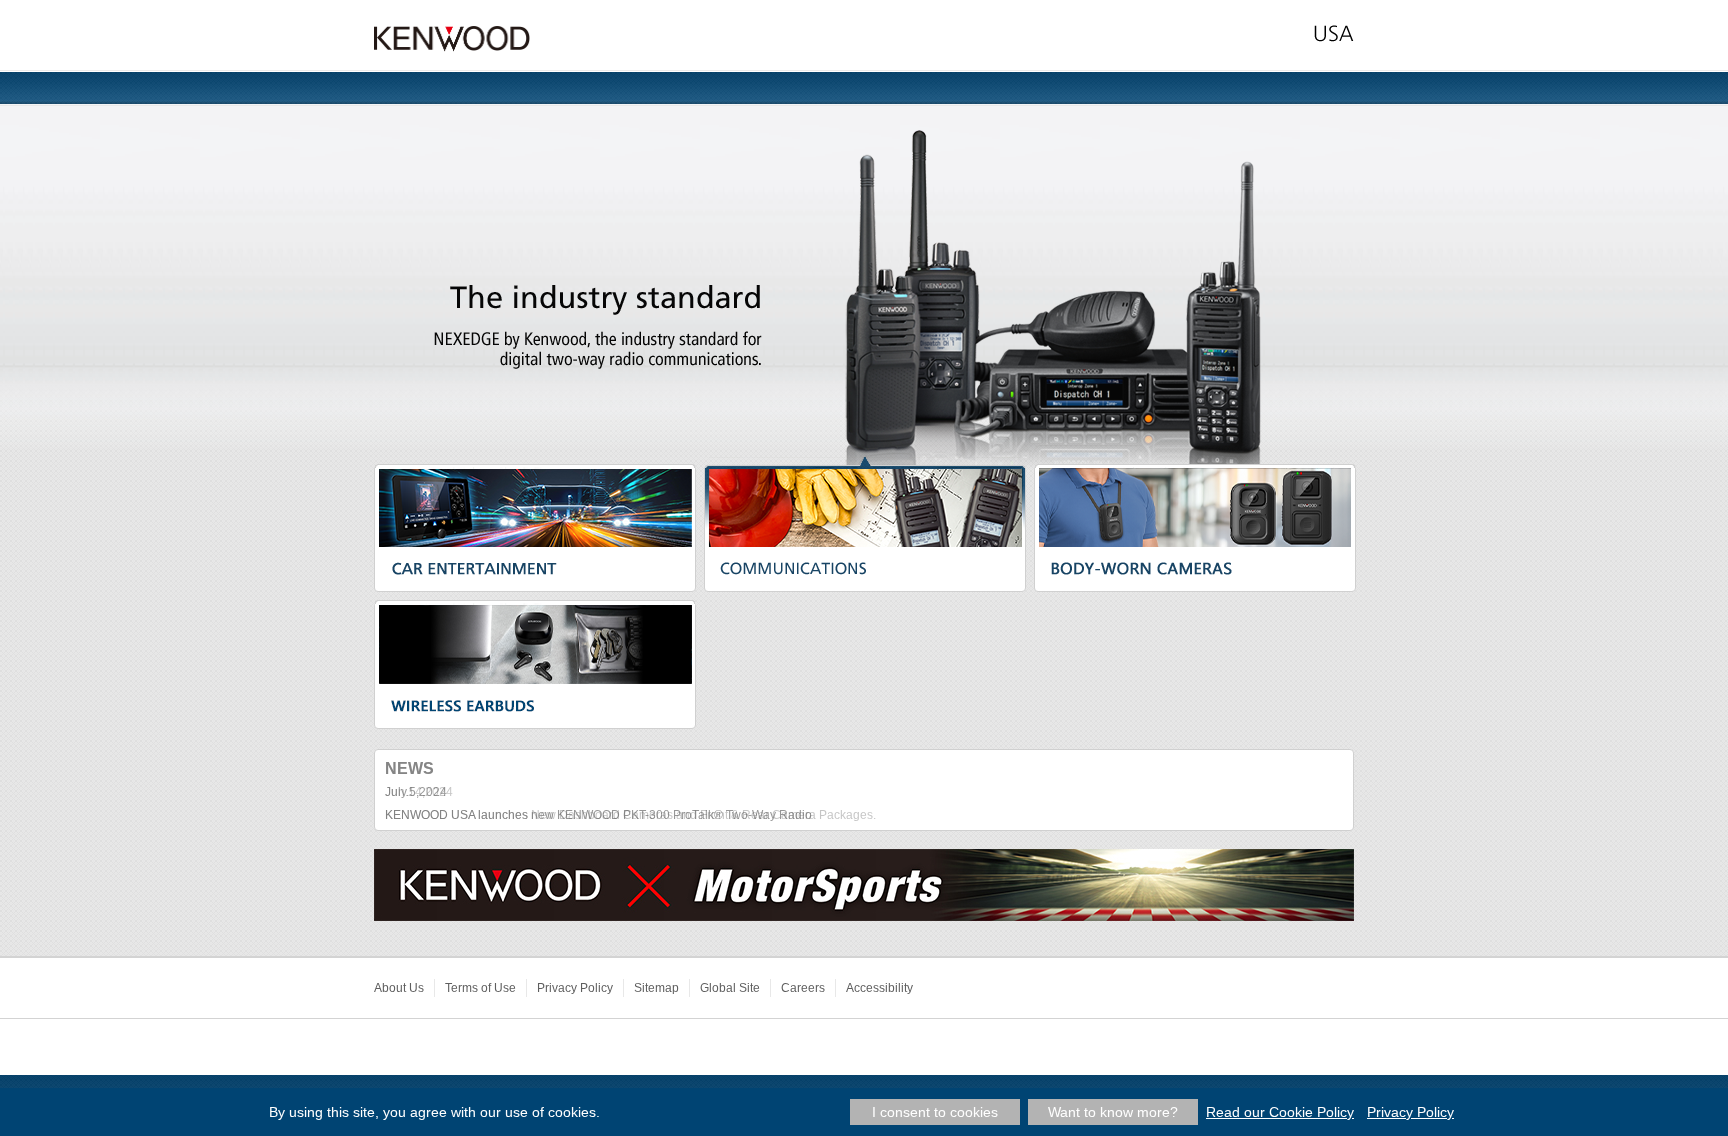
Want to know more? (1113, 1112)
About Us (399, 988)
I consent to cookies (935, 1112)
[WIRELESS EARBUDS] (535, 639)
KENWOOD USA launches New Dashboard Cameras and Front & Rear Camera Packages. (630, 815)
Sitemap (656, 988)
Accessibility (879, 988)
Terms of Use (480, 988)
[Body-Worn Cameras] (1195, 502)
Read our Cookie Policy (1280, 1112)
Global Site (730, 988)
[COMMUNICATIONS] (865, 502)
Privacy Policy (575, 988)
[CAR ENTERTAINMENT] (535, 502)
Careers (803, 988)
